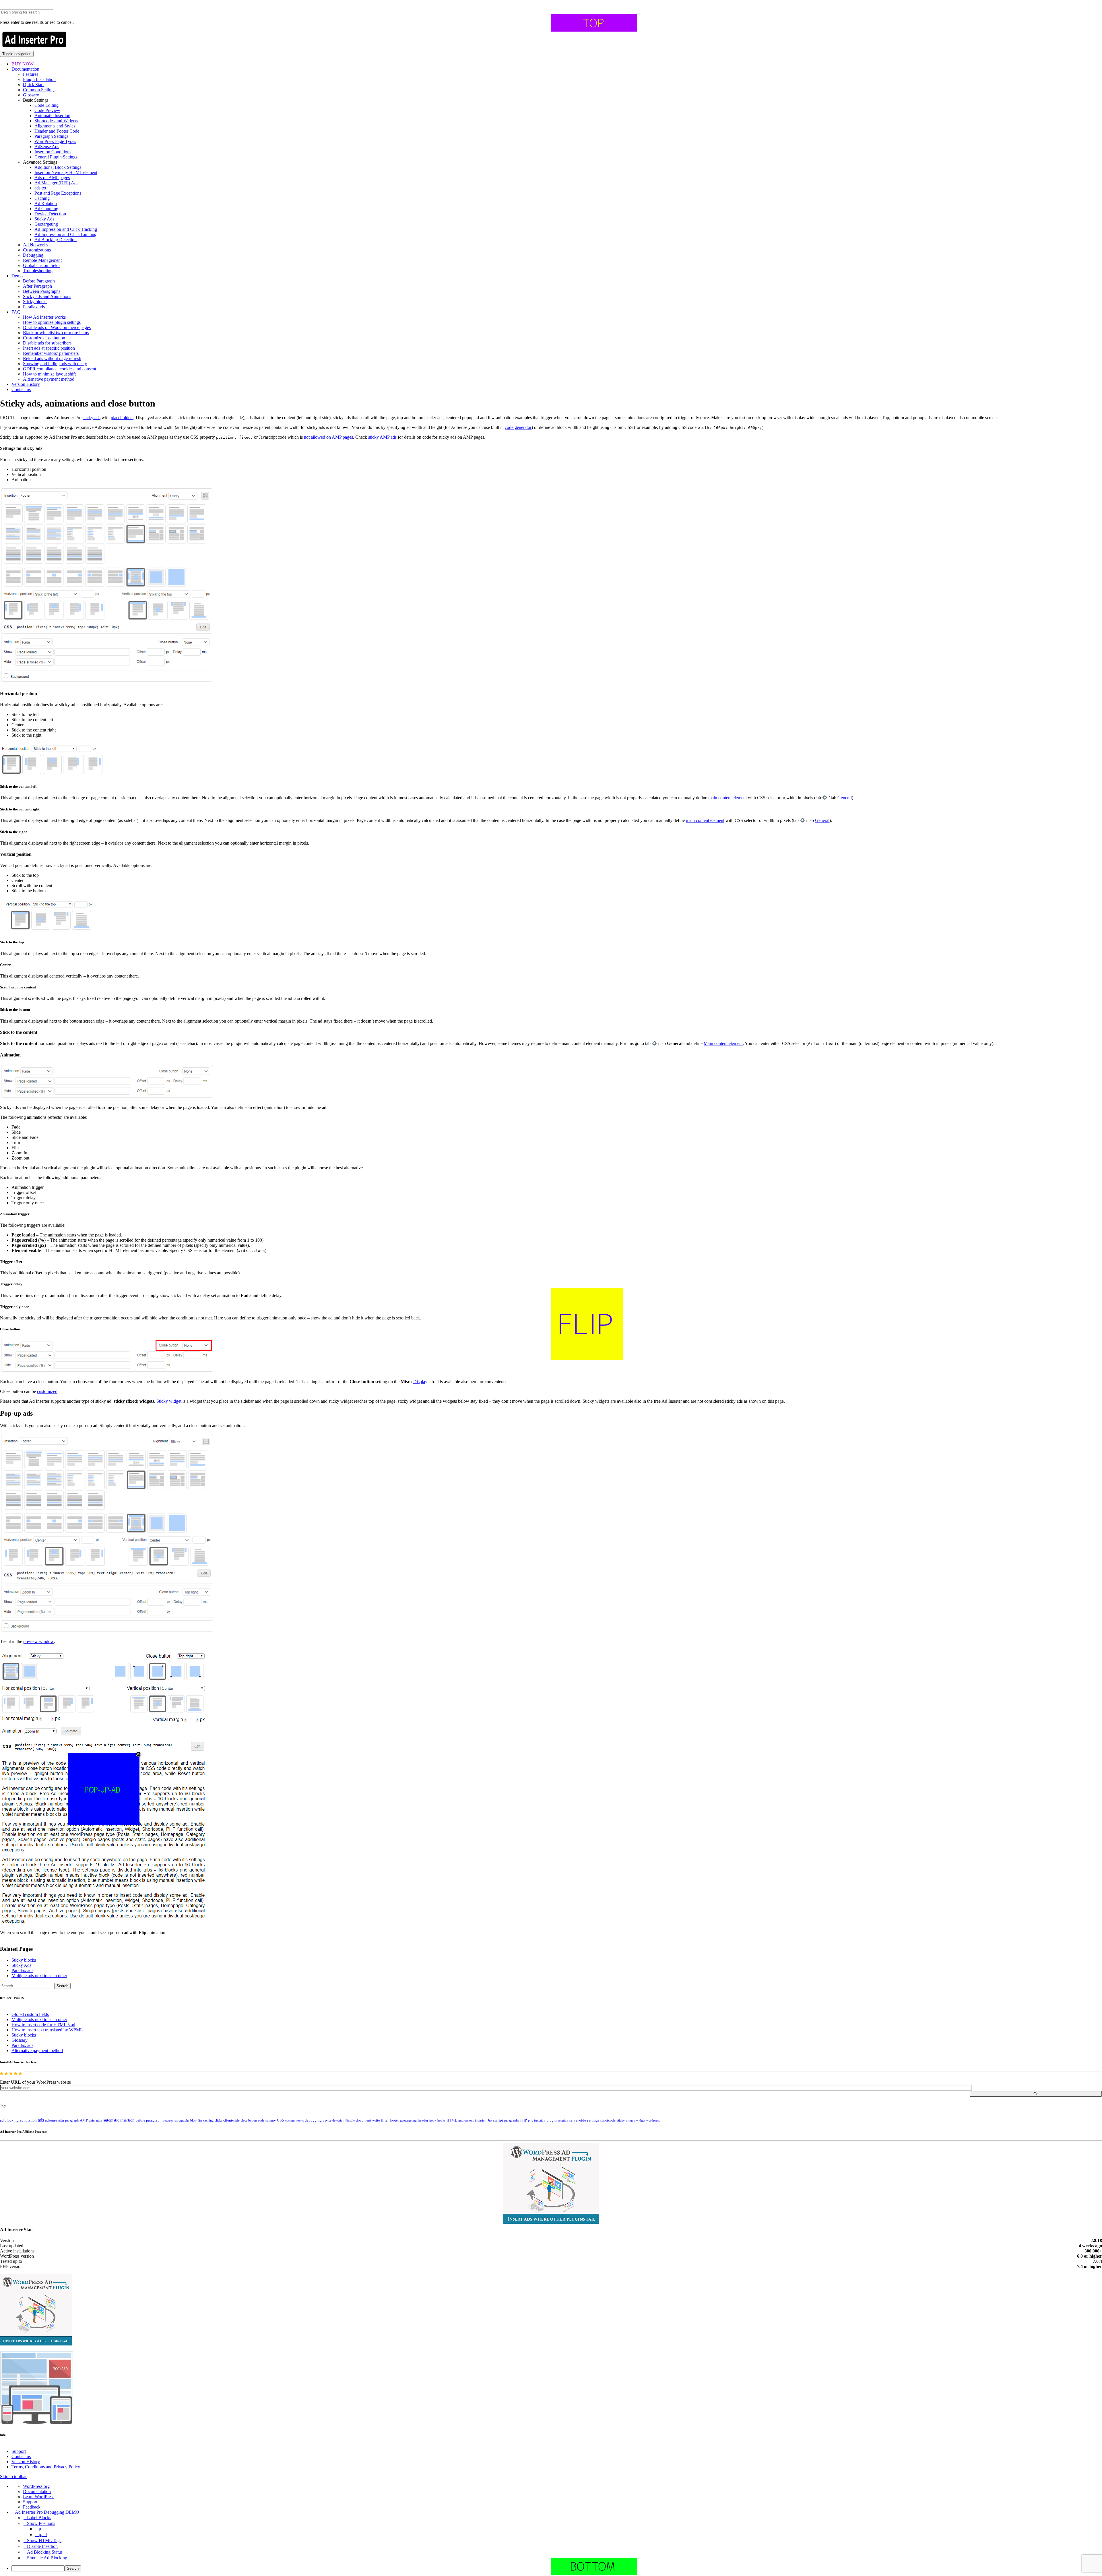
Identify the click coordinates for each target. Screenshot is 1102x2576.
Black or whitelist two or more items (56, 333)
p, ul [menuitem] (43, 2535)
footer (394, 2120)
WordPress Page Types (55, 141)
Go (1036, 2094)
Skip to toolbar (13, 2477)
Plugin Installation (39, 79)
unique (630, 2121)
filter (385, 2120)
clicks (218, 2121)
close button (249, 2120)
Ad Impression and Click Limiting (65, 234)
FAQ (16, 312)
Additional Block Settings (58, 167)
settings (593, 2120)
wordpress (653, 2120)
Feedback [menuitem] (32, 2507)
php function (537, 2120)
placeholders (122, 418)
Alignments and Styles (55, 126)
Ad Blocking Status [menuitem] (45, 2552)
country (271, 2120)
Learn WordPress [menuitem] (39, 2497)
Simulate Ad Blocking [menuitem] (47, 2558)
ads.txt (40, 188)
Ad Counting (46, 209)
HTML (452, 2120)
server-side (578, 2120)
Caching (42, 198)
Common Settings (39, 90)
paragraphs (512, 2120)
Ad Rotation (46, 203)
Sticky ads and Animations (47, 296)
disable (350, 2121)
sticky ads (92, 418)
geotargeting (408, 2121)
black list (196, 2120)
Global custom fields (42, 265)
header (423, 2120)
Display (420, 1382)
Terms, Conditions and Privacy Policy (46, 2467)
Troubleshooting (38, 271)
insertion (481, 2120)
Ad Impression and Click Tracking (66, 229)
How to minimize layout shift (49, 374)
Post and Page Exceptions (58, 193)
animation (96, 2120)
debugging (313, 2120)
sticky (621, 2120)
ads (41, 2120)
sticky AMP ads (382, 437)
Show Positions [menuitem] (41, 2523)
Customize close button (44, 338)
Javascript (495, 2120)
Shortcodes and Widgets (56, 121)
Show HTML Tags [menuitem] (44, 2541)
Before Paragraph (39, 281)
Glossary (31, 95)
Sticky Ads (44, 219)
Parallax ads (34, 307)
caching (208, 2120)
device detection (334, 2120)
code (261, 2120)
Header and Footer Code (57, 131)
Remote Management (42, 260)
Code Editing (46, 105)
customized (47, 1391)
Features (31, 74)
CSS (281, 2120)
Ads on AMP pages (52, 178)
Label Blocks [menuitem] (39, 2518)
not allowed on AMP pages (328, 437)
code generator (518, 427)
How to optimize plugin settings (52, 322)
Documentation (25, 69)
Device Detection (50, 214)
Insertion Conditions (53, 152)
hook (433, 2120)
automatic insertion (119, 2120)
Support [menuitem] (30, 2502)
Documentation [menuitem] (37, 2491)
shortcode (608, 2120)
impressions (466, 2121)
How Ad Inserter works (44, 317)
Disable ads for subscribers (47, 343)
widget (641, 2120)
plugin (552, 2120)
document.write (368, 2120)
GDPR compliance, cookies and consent (60, 369)
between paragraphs (176, 2120)
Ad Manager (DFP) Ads (56, 183)
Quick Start (33, 85)
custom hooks (294, 2120)
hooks (441, 2120)
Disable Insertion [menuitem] (42, 2546)
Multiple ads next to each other (39, 1976)
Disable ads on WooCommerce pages (57, 327)
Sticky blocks (35, 302)
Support (19, 2451)
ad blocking (9, 2120)
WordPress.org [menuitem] (36, 2486)
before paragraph (149, 2120)
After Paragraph (37, 286)
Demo (17, 276)
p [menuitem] (40, 2529)
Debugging (33, 255)
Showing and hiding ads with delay (55, 364)
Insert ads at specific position (49, 348)
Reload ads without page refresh (52, 358)
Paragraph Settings (51, 136)
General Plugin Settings (56, 157)
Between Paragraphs (42, 291)
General (845, 798)
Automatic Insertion (52, 116)
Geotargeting (46, 224)
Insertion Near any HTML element (66, 172)
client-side (231, 2120)
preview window (39, 1641)
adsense (51, 2120)
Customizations (37, 250)
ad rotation (28, 2120)
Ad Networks (35, 245)
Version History (26, 384)
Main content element (723, 1044)
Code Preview (47, 110)
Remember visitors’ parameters (51, 353)
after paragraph (68, 2120)
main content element (727, 798)
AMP (84, 2120)
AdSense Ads (47, 147)
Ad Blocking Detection (56, 240)
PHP (524, 2120)
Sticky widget (169, 1401)
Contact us (21, 389)
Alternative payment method (49, 379)
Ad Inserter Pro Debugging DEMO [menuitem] (47, 2512)
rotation (563, 2120)
